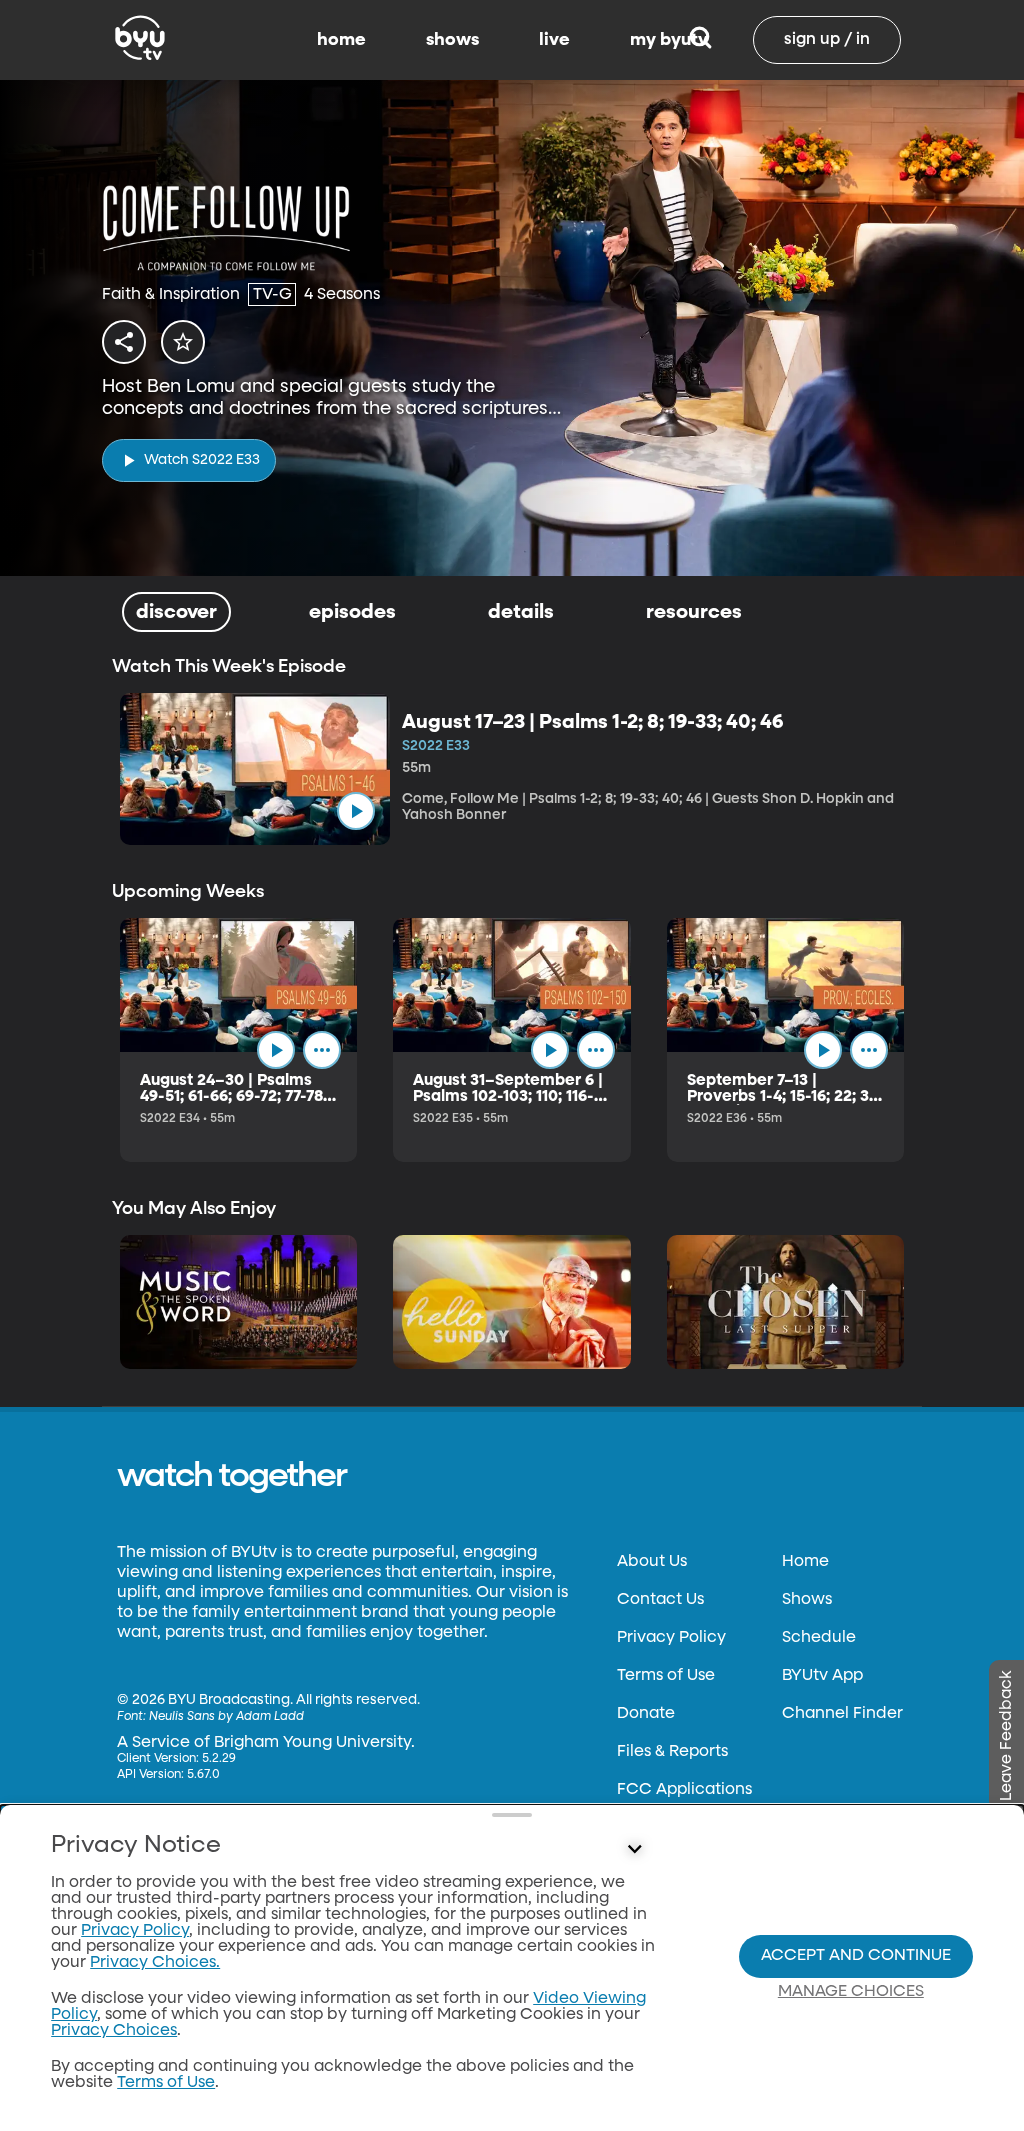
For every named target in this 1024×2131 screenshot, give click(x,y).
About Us (652, 1562)
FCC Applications (684, 1790)
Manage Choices (851, 1992)
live (554, 40)
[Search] (700, 40)
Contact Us (660, 1600)
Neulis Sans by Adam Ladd (226, 1717)
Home (805, 1562)
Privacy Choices (114, 2031)
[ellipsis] (322, 1050)
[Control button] (634, 1850)
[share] (124, 342)
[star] (183, 342)
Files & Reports (672, 1752)
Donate (646, 1714)
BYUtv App (822, 1676)
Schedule (819, 1638)
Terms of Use (666, 1676)
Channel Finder (842, 1714)
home (341, 40)
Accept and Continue (856, 1956)
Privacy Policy (671, 1638)
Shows (807, 1600)
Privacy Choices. (155, 1963)
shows (452, 40)
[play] (356, 811)
